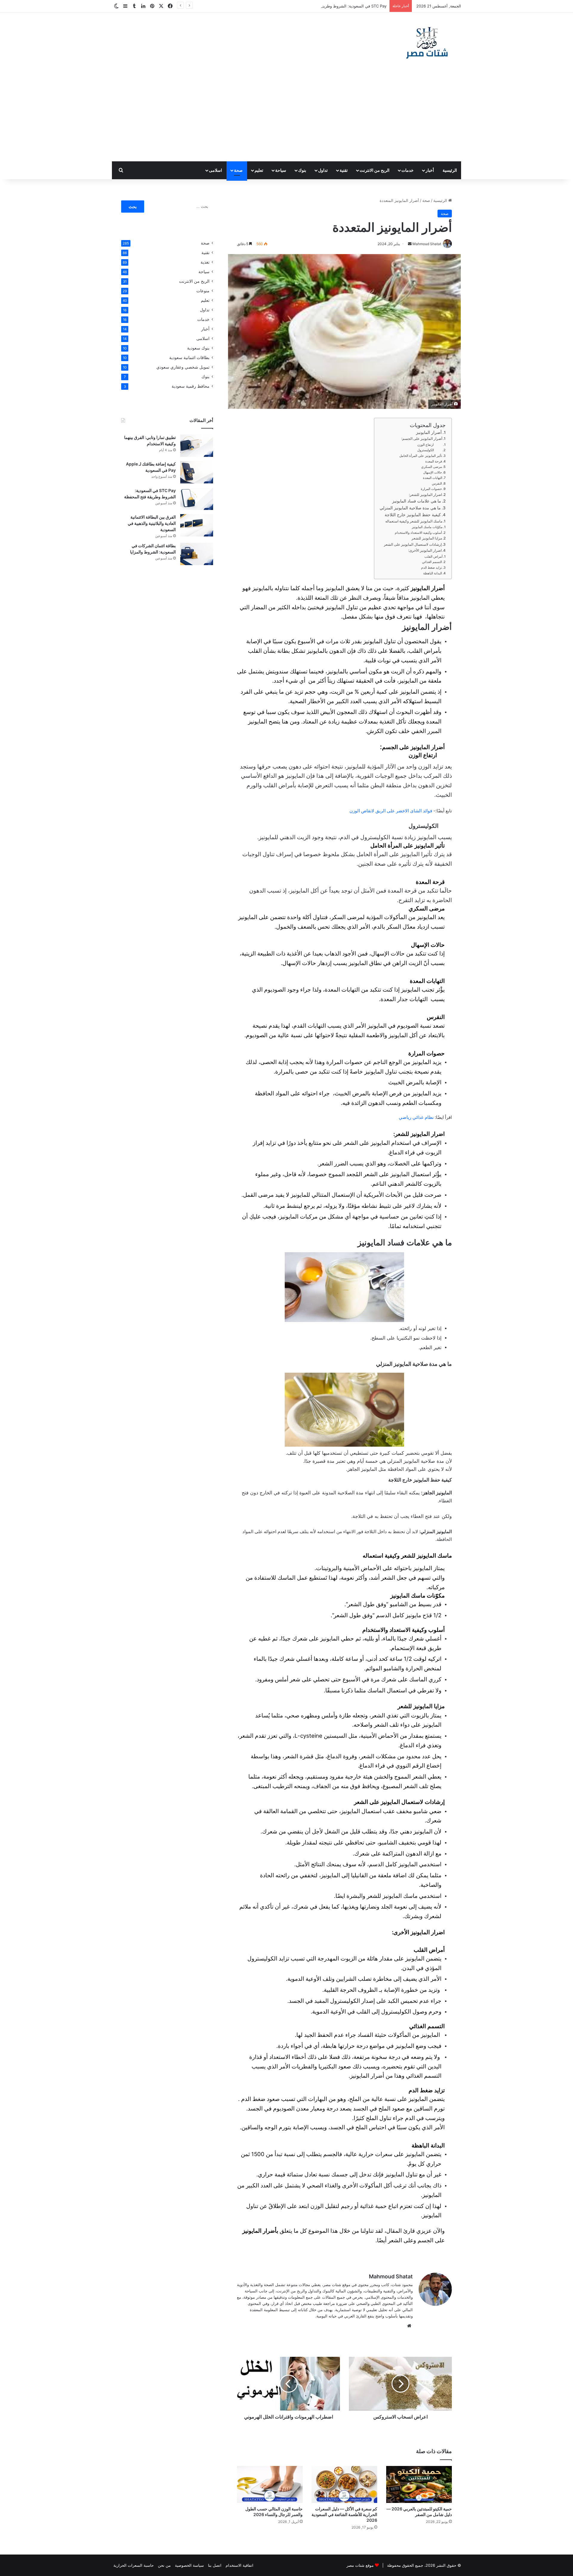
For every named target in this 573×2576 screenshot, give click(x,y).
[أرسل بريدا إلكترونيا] (410, 244)
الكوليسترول (430, 450)
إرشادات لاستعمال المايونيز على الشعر (413, 544)
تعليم (259, 170)
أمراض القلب (433, 556)
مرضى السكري (432, 467)
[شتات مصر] (427, 42)
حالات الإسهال (433, 472)
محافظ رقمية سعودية (191, 386)
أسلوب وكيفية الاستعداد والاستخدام (418, 533)
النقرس (437, 483)
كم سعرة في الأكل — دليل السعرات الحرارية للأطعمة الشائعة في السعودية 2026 (344, 2514)
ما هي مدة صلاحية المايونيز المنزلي (410, 508)
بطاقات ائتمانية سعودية (189, 358)
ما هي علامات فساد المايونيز (417, 501)
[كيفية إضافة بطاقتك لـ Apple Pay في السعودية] (197, 472)
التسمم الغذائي (432, 562)
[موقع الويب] (409, 2326)
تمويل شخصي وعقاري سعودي (183, 367)
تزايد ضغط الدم (431, 568)
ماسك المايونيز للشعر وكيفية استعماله (414, 521)
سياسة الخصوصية (189, 2565)
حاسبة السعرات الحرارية (134, 2565)
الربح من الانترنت (375, 170)
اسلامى (215, 170)
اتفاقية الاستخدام (239, 2565)
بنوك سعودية (198, 348)
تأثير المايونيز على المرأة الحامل (421, 456)
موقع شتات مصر (360, 2565)
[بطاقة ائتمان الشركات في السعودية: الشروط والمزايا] (197, 554)
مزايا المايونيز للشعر (427, 538)
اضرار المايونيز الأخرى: (425, 550)
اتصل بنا (215, 2565)
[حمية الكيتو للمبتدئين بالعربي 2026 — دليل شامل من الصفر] (419, 2484)
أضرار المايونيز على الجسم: (422, 439)
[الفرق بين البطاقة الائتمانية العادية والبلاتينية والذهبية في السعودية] (197, 525)
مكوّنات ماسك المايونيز (427, 527)
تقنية (344, 170)
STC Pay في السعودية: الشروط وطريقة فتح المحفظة (342, 6)
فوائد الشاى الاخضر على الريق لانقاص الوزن (390, 811)
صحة (238, 170)
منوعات (203, 291)
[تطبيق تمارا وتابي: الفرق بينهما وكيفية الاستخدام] (197, 446)
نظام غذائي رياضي (416, 1117)
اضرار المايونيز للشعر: (425, 495)
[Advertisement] (286, 117)
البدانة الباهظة (432, 573)
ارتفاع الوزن (430, 445)
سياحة (281, 170)
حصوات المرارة (431, 489)
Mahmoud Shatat (391, 2276)
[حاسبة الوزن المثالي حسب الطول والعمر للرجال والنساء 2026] (270, 2484)
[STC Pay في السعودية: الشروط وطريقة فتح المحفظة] (197, 499)
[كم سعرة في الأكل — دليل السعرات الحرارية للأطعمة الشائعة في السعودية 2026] (344, 2484)
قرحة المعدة (434, 461)
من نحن (164, 2565)
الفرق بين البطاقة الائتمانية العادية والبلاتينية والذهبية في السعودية (152, 523)
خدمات (408, 170)
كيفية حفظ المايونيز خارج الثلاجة (413, 515)
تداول (323, 170)
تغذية (205, 262)
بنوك (302, 170)
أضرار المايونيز (429, 432)
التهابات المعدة (433, 478)
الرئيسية (450, 170)
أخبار (430, 170)
